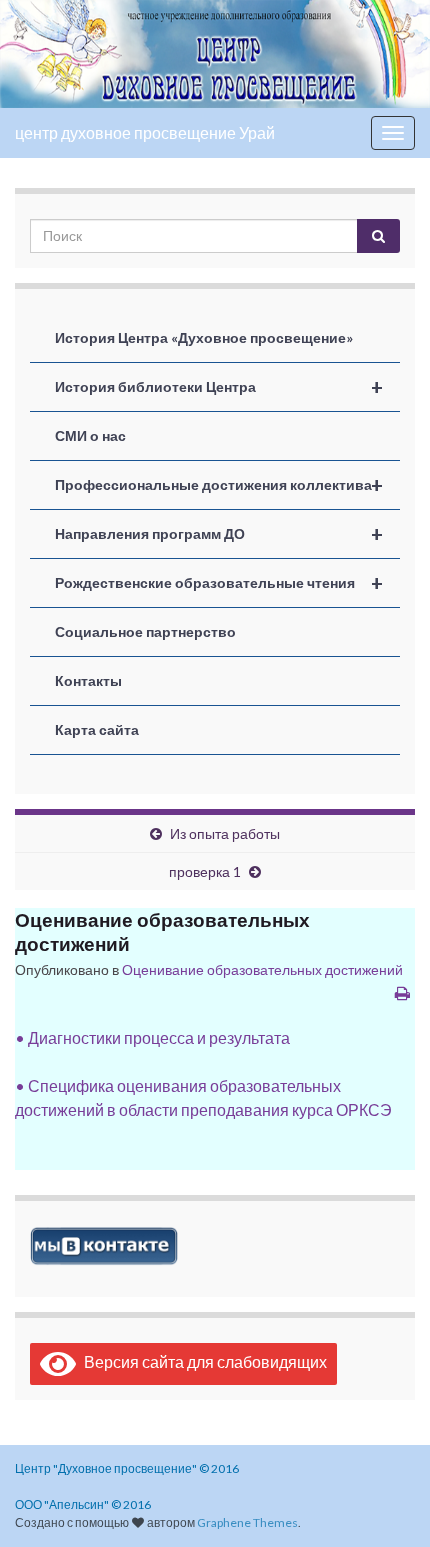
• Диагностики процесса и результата (152, 1037)
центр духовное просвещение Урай (145, 132)
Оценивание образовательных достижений (262, 969)
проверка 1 (205, 871)
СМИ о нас (90, 435)
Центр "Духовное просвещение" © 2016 (127, 1468)
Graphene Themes (247, 1522)
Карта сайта (97, 729)
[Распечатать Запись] (402, 992)
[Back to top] (385, 1502)
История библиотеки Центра (219, 387)
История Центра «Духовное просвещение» (204, 337)
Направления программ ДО (219, 534)
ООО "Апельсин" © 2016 (83, 1504)
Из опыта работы (225, 833)
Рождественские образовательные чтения (219, 583)
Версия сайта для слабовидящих (201, 1361)
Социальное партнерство (145, 631)
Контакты (88, 680)
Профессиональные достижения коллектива (219, 485)
